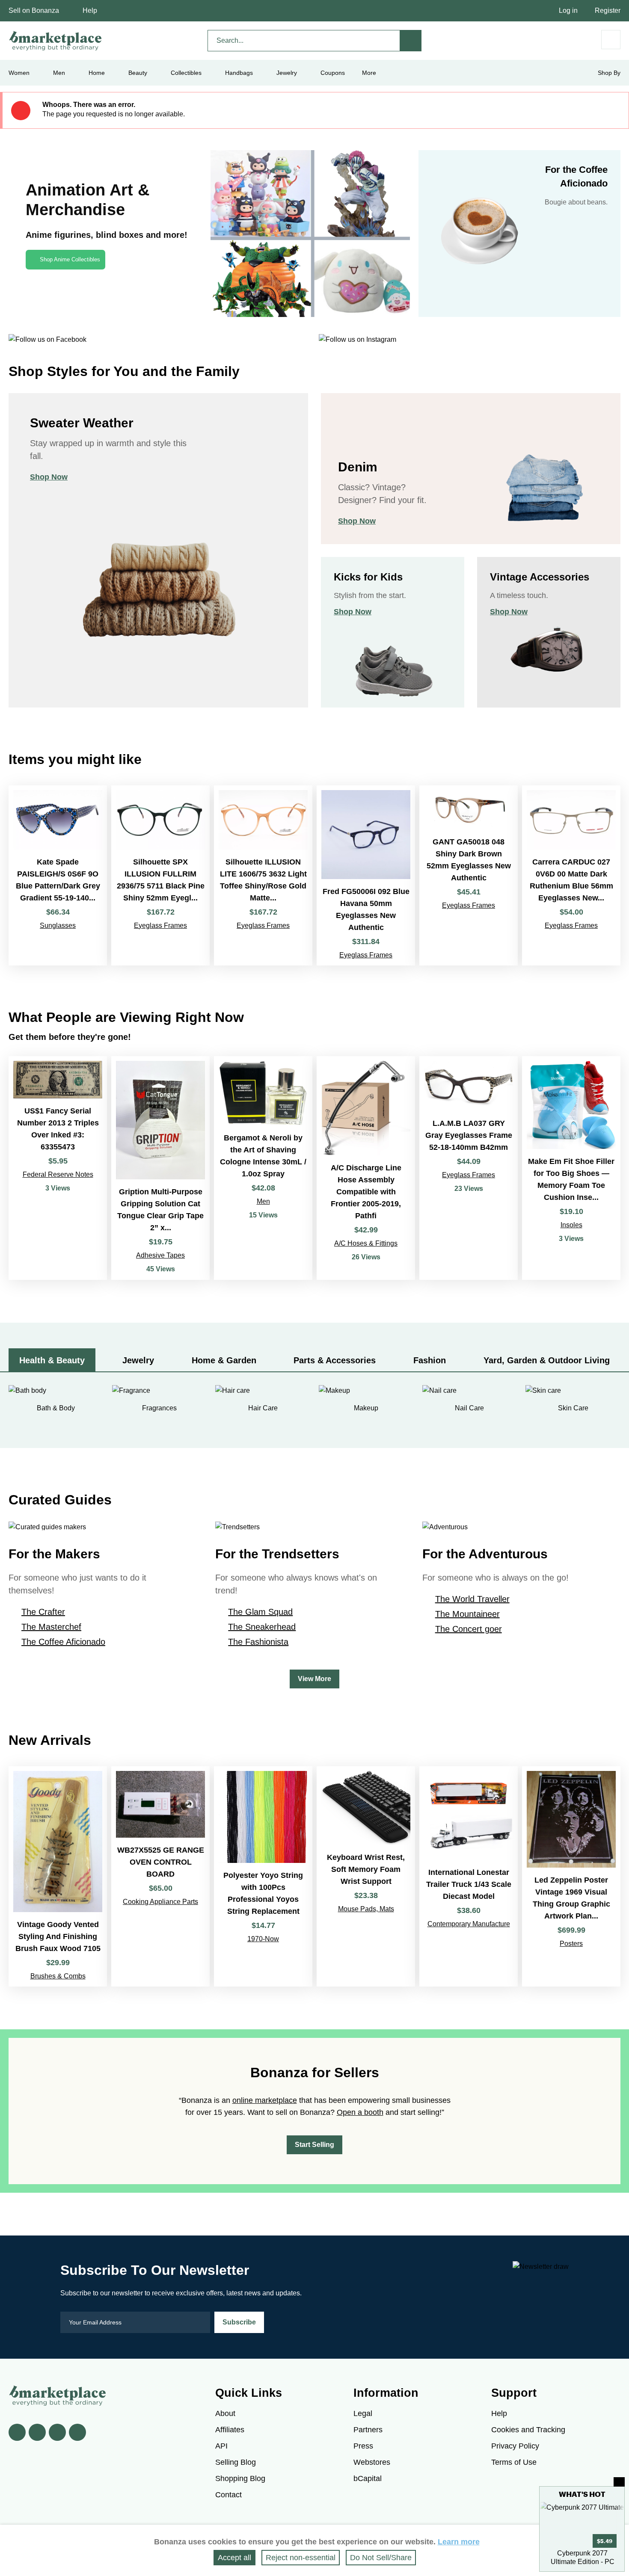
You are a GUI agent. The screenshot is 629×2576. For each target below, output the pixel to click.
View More (314, 1679)
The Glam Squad (260, 1612)
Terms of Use (514, 2462)
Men (263, 1201)
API (221, 2446)
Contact (228, 2495)
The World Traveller (472, 1599)
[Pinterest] (57, 2432)
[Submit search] (411, 41)
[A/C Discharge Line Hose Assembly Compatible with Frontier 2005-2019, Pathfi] (366, 1168)
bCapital (368, 2478)
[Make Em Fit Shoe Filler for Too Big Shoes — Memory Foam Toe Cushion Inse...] (571, 1168)
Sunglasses (58, 925)
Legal (363, 2413)
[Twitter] (37, 2432)
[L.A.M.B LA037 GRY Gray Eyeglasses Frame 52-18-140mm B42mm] (469, 1168)
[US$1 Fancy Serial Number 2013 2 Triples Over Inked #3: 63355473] (58, 1168)
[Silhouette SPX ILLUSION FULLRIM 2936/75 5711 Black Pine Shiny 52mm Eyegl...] (160, 875)
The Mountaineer (467, 1614)
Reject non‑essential (301, 2558)
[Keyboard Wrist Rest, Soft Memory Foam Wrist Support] (366, 1876)
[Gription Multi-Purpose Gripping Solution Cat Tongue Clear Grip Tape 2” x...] (160, 1168)
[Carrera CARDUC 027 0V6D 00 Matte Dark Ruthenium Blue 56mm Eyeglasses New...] (571, 875)
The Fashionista (258, 1642)
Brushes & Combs (58, 1976)
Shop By (609, 73)
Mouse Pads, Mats (366, 1909)
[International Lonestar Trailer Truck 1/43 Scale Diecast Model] (469, 1876)
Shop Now (49, 477)
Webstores (372, 2462)
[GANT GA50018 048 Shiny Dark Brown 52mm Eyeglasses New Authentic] (469, 875)
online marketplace (265, 2100)
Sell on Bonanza (34, 10)
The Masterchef (51, 1627)
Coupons (333, 73)
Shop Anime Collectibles (70, 259)
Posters (571, 1944)
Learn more (459, 2542)
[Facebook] (17, 2432)
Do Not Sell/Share (381, 2558)
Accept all (234, 2558)
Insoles (571, 1225)
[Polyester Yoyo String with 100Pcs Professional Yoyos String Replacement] (263, 1876)
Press (363, 2446)
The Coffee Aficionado (63, 1642)
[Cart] (611, 40)
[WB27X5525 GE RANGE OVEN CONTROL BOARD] (160, 1876)
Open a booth (360, 2112)
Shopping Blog (240, 2478)
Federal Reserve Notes (58, 1174)
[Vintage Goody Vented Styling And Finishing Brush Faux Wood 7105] (58, 1876)
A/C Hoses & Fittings (366, 1243)
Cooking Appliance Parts (160, 1902)
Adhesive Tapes (160, 1255)
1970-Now (263, 1939)
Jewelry (287, 73)
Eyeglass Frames (160, 925)
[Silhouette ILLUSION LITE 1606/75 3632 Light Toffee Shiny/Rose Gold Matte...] (263, 875)
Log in (568, 10)
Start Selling (314, 2145)
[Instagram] (77, 2432)
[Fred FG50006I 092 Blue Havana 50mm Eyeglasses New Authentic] (366, 875)
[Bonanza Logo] (56, 41)
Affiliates (230, 2430)
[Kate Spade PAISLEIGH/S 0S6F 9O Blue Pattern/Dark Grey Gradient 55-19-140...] (58, 875)
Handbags (239, 73)
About (225, 2413)
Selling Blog (236, 2462)
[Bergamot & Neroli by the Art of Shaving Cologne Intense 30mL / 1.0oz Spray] (263, 1168)
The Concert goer (469, 1629)
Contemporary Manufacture (469, 1924)
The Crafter (43, 1612)
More (369, 73)
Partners (368, 2430)
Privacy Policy (515, 2446)
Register (608, 10)
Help (90, 10)
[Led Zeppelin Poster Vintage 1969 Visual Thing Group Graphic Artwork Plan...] (571, 1876)
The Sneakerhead (262, 1627)
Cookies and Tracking (528, 2430)
